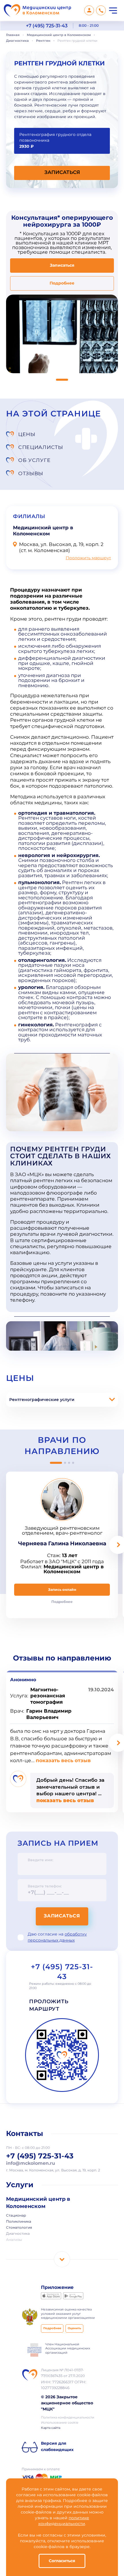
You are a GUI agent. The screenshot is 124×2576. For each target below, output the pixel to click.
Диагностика (18, 2234)
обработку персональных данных (57, 1937)
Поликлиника (19, 2222)
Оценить (74, 2328)
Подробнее (62, 283)
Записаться (62, 1916)
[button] (62, 380)
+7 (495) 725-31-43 (47, 26)
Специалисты (41, 447)
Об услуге (34, 460)
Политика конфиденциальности (68, 2418)
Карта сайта (51, 2428)
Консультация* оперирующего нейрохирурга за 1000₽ (62, 221)
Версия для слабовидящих (57, 2447)
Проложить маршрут (88, 558)
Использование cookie (60, 2423)
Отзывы (31, 473)
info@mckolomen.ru (31, 2163)
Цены (27, 434)
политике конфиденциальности (64, 2521)
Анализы (14, 2240)
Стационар (16, 2216)
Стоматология (19, 2228)
